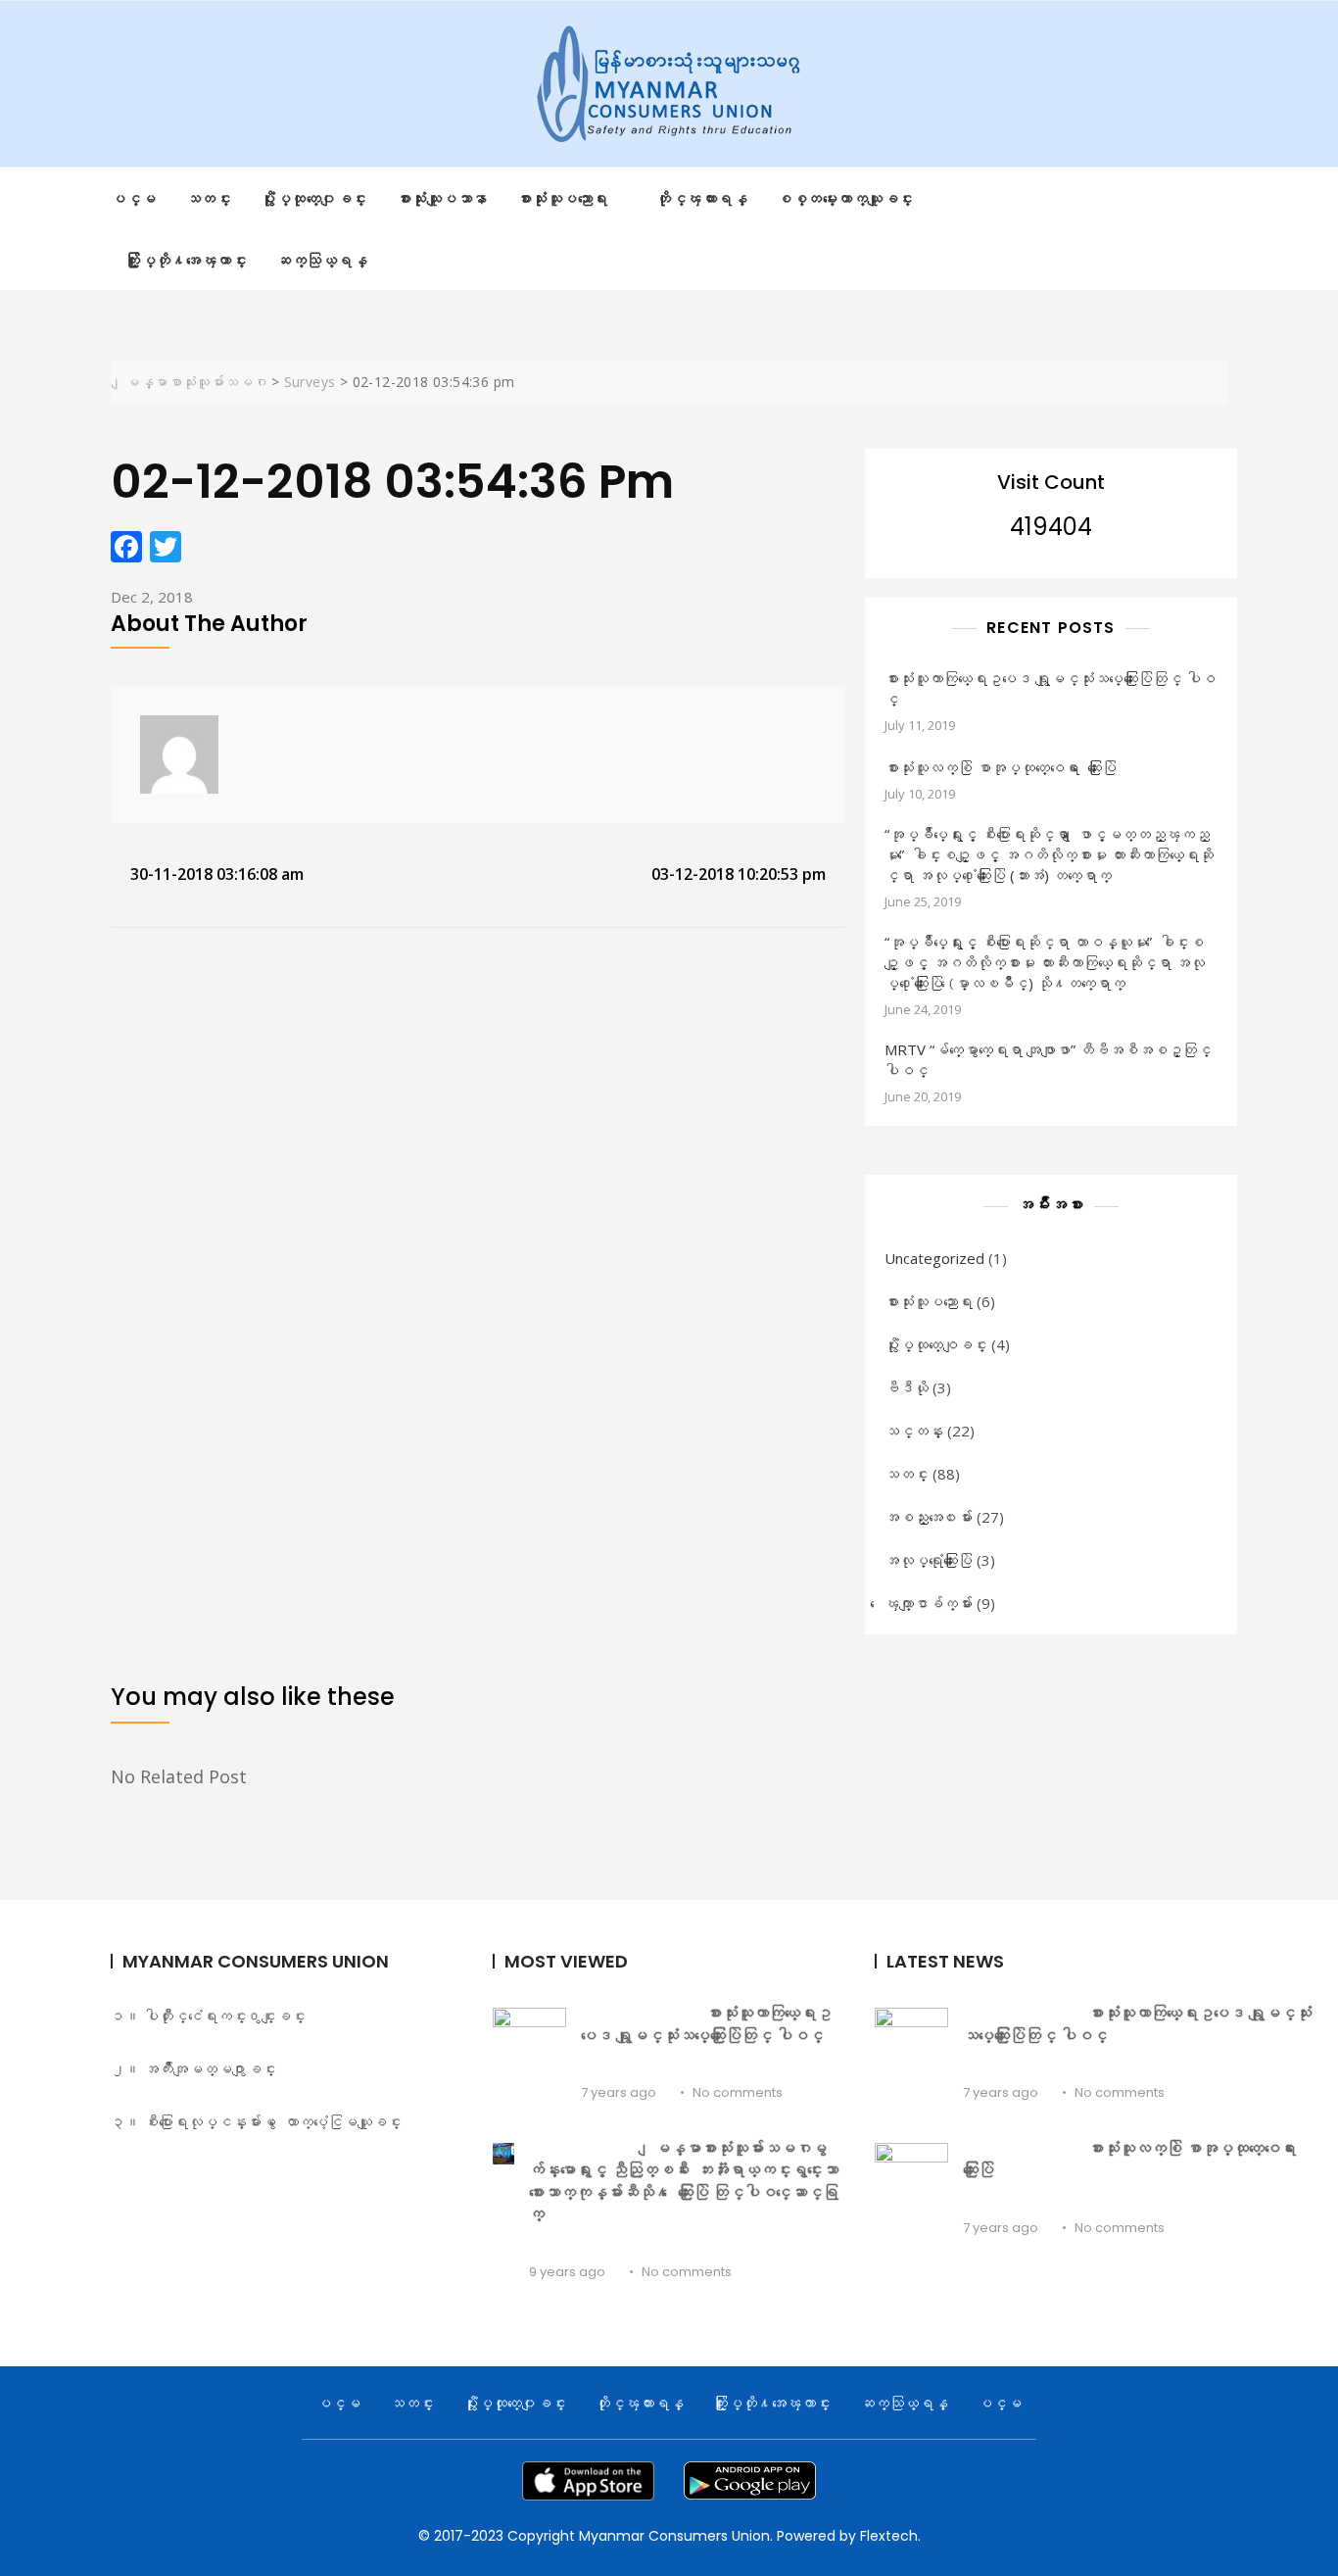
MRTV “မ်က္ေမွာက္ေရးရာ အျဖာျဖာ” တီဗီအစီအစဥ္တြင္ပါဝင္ (1048, 1060)
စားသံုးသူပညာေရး (929, 1301)
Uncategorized (934, 1258)
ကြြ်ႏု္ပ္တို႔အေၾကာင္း (186, 260)
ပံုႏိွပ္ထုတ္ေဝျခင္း (936, 1344)
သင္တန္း (914, 1431)
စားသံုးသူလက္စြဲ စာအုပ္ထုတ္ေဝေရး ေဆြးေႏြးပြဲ (1001, 767)
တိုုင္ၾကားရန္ (702, 198)
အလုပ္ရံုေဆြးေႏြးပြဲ (929, 1560)
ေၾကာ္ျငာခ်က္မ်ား (929, 1603)
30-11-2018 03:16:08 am (217, 874)
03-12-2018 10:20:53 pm (739, 874)
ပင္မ (134, 198)
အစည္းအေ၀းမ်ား (929, 1517)
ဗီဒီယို (907, 1387)
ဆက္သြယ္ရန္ (322, 260)
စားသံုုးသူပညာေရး (563, 198)
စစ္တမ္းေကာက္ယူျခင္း (845, 198)
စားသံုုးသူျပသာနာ (442, 198)
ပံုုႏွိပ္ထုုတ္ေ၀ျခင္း (314, 198)
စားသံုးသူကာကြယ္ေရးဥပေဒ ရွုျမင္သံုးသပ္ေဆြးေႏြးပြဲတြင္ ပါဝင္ (1050, 688)
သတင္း (209, 198)
